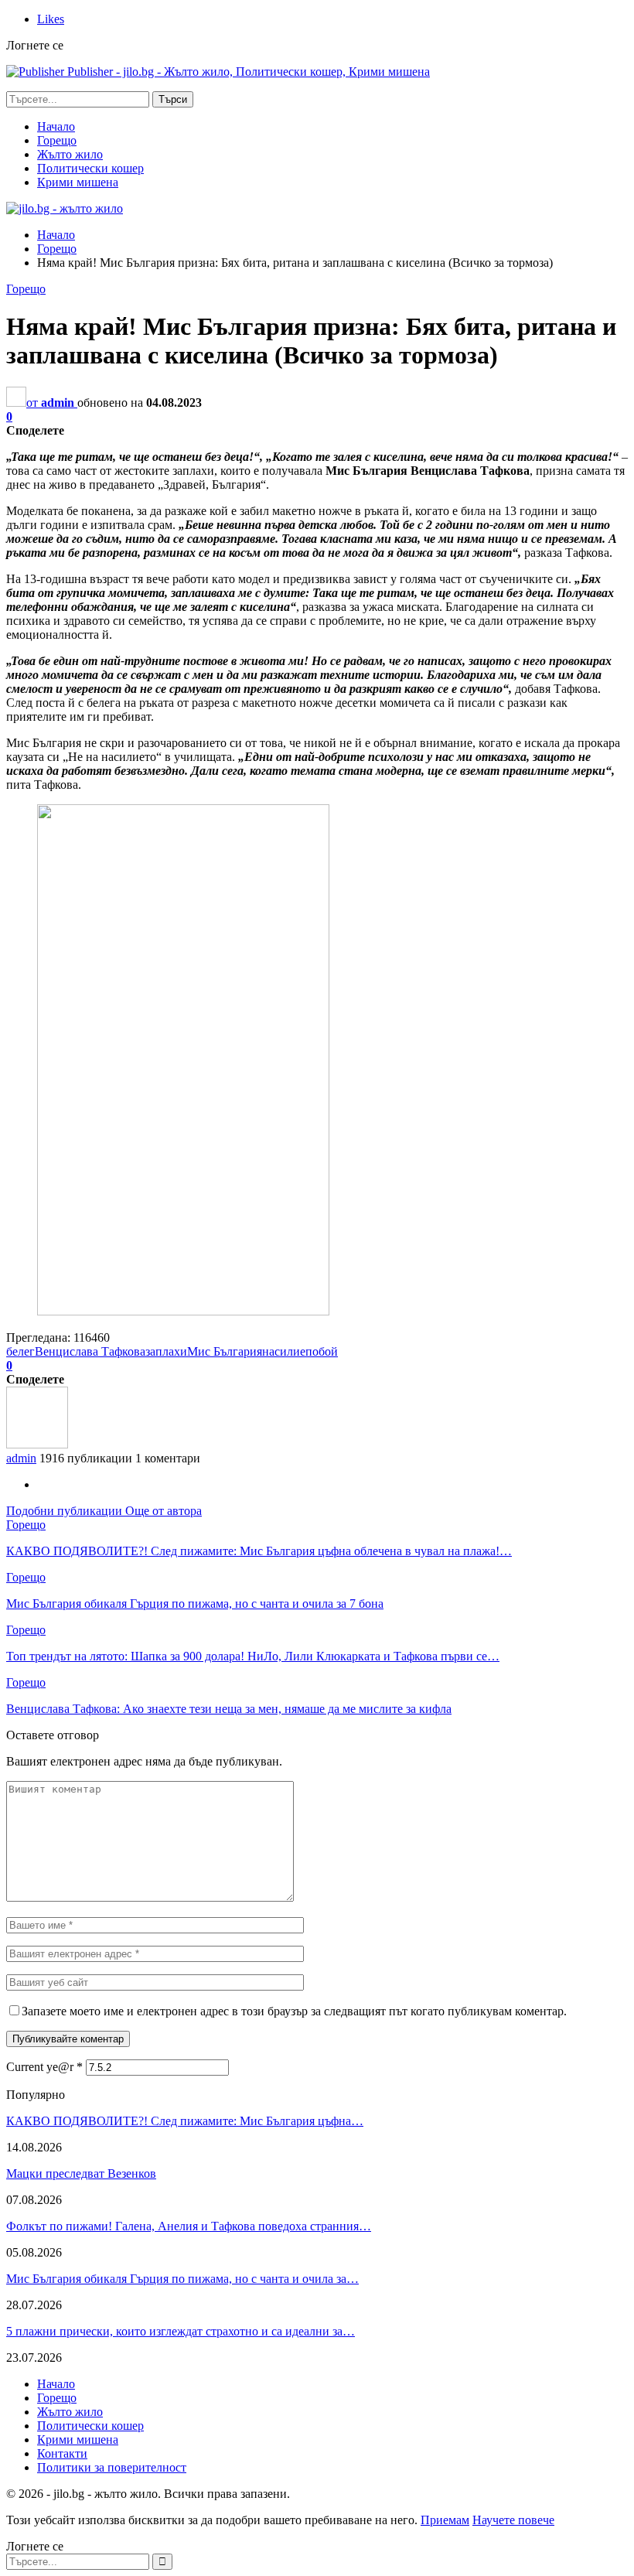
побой (322, 1351)
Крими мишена (78, 182)
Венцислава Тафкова (90, 1351)
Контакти (62, 2453)
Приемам (445, 2520)
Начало (56, 126)
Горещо (57, 140)
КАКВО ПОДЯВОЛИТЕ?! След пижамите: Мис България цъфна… (185, 2121)
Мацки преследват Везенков (81, 2173)
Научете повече (513, 2520)
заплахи (166, 1351)
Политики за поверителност (112, 2467)
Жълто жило (70, 154)
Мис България (225, 1351)
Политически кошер (90, 168)
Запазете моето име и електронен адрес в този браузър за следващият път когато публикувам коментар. (294, 2011)
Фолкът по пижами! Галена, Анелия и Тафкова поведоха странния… (189, 2226)
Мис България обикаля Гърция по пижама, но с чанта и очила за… (182, 2279)
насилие (284, 1351)
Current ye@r (44, 2067)
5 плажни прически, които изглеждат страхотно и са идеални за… (181, 2331)
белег (20, 1351)
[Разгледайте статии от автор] (37, 1444)
